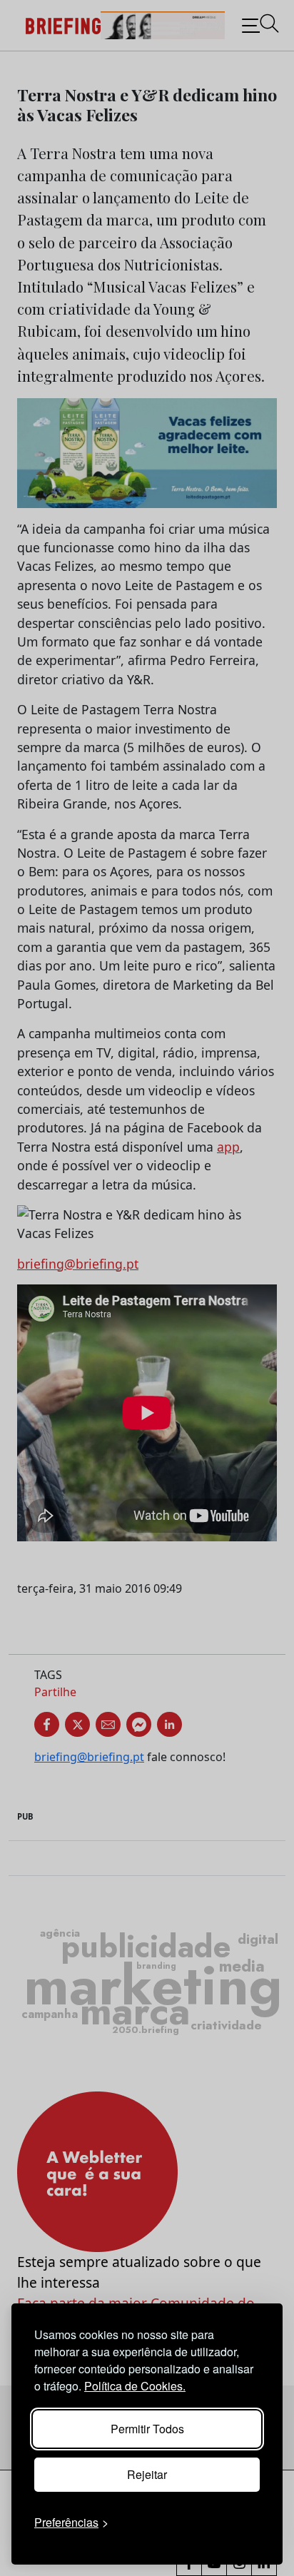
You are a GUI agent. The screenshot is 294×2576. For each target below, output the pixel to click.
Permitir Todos (147, 2429)
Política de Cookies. (135, 2386)
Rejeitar (147, 2474)
